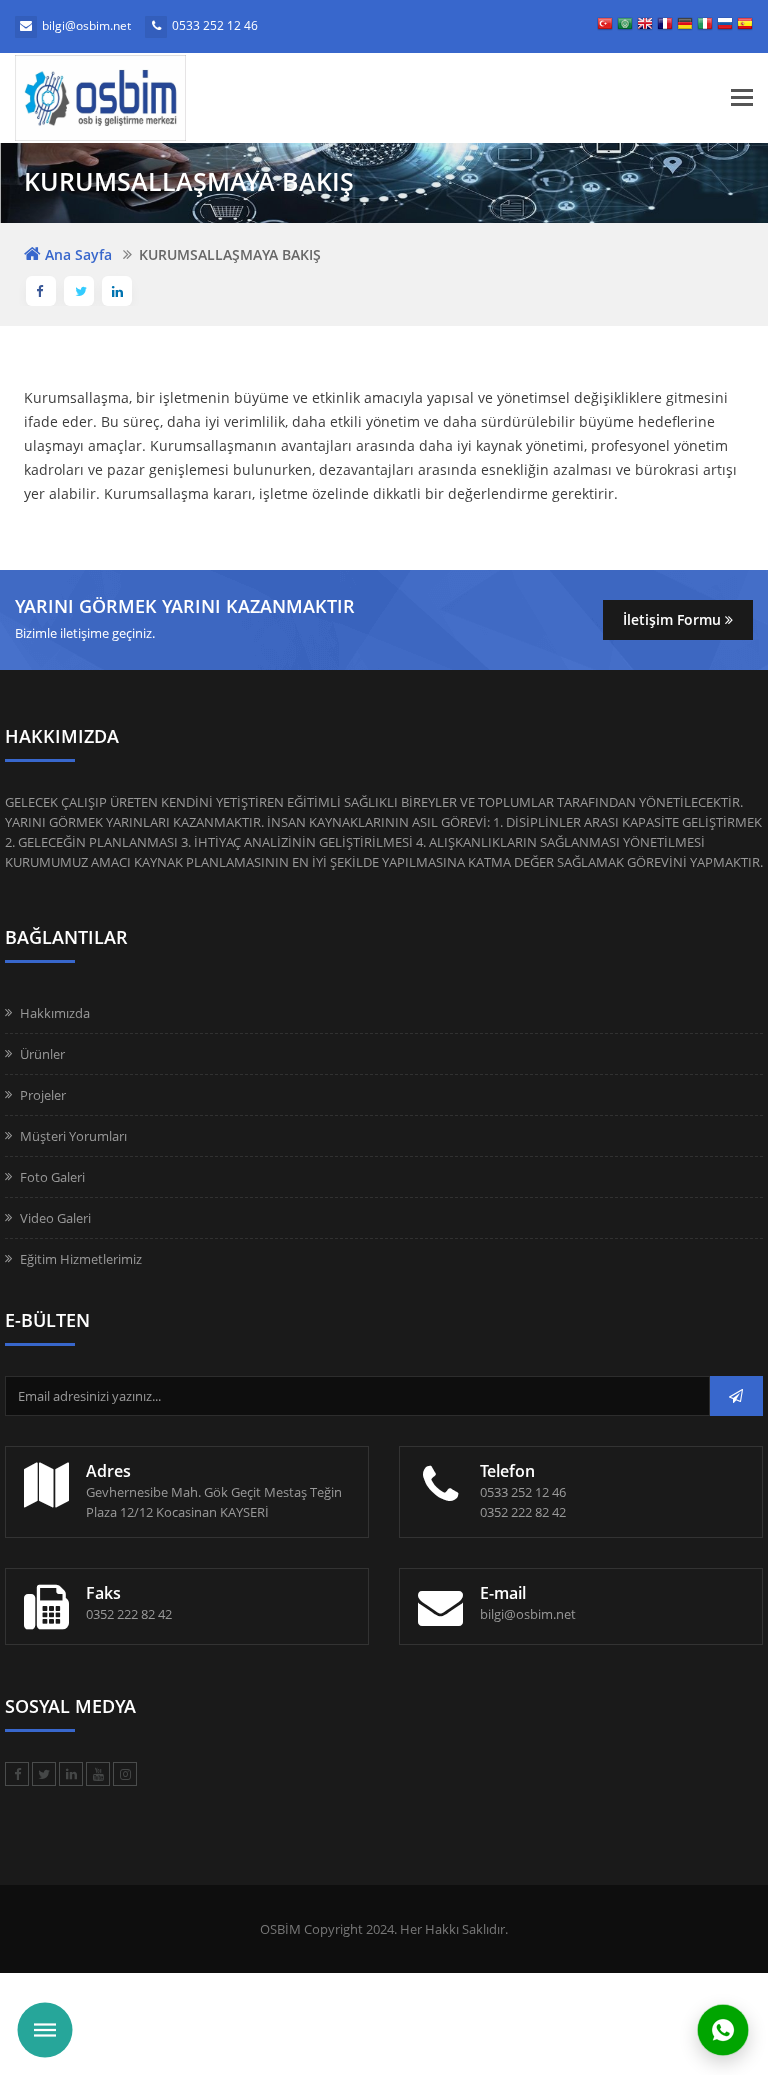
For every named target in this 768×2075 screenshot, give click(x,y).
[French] (665, 26)
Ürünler (42, 1054)
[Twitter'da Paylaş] (79, 291)
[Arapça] (625, 26)
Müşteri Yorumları (73, 1136)
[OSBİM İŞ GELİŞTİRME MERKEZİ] (165, 98)
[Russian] (725, 26)
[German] (685, 26)
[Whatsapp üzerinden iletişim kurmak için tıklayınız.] (723, 2028)
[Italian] (705, 26)
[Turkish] (605, 26)
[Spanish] (745, 26)
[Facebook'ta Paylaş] (41, 291)
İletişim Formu (674, 619)
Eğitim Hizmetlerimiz (81, 1259)
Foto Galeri (52, 1177)
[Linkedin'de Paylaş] (117, 291)
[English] (645, 26)
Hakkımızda (55, 1013)
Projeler (43, 1095)
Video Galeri (55, 1218)
